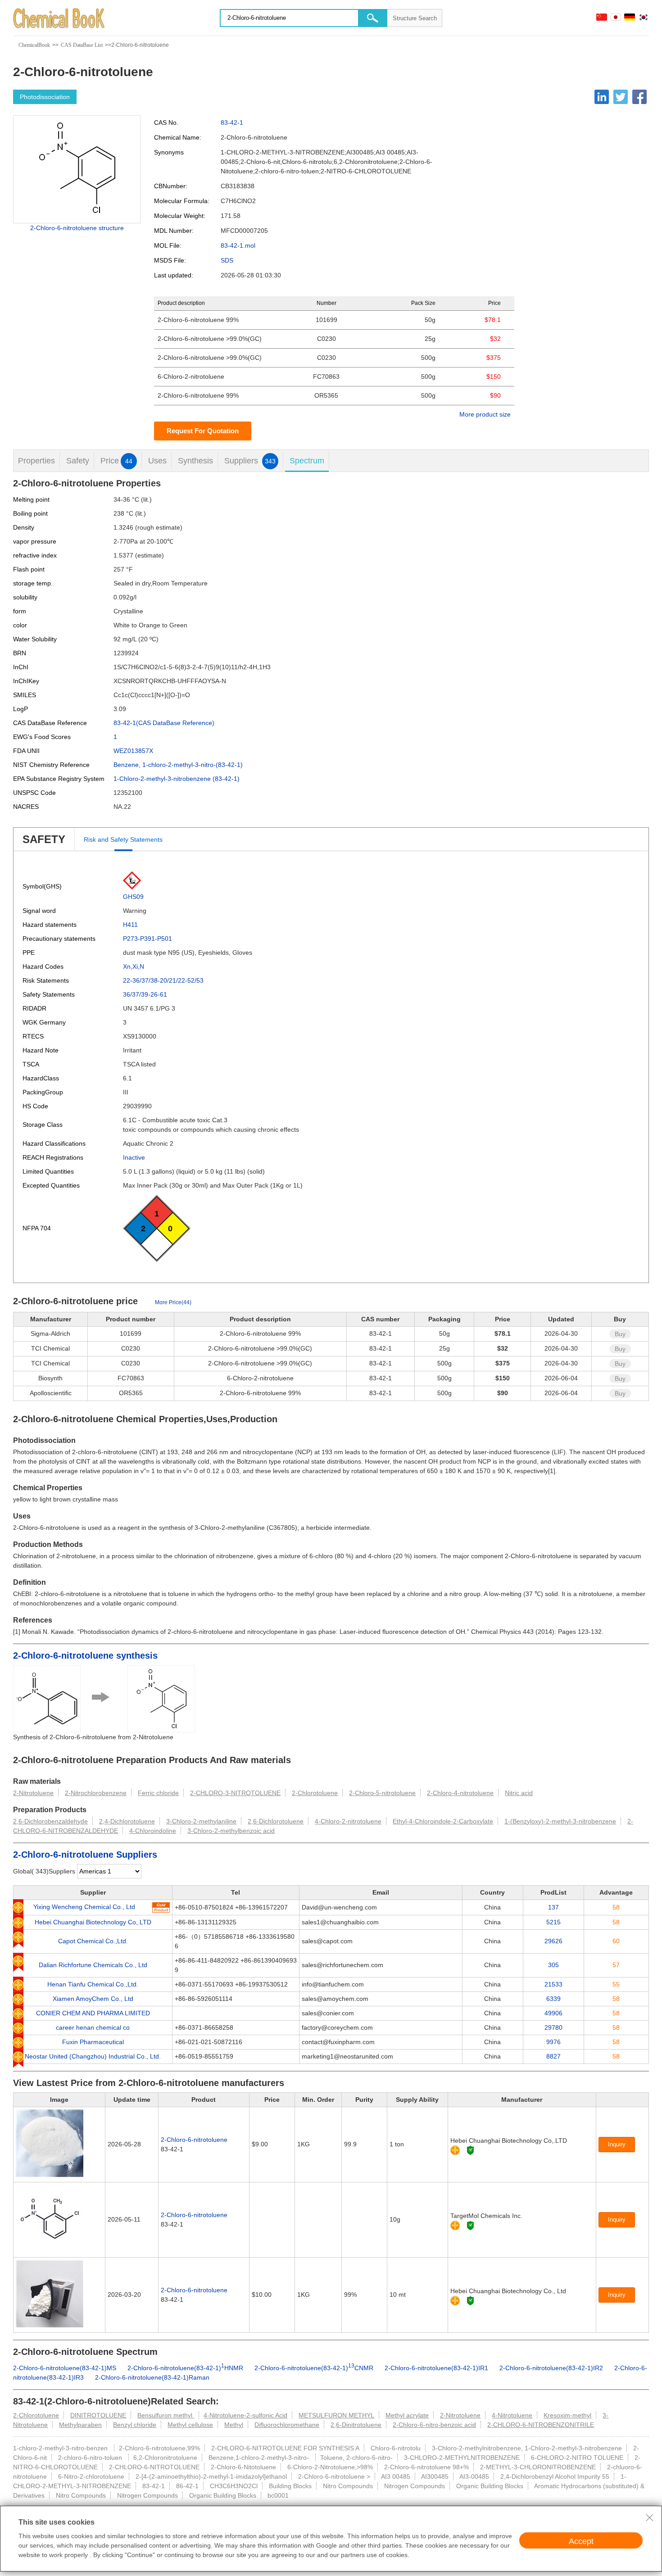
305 (553, 1965)
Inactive (134, 1157)
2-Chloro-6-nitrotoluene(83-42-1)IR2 (551, 2368)
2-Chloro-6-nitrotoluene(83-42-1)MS (65, 2368)
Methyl (234, 2425)
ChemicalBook (34, 45)
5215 (553, 1922)
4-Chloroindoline (153, 1831)
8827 (553, 2056)
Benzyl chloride (135, 2425)
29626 (553, 1941)
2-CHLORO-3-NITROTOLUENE (235, 1793)
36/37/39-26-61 (145, 994)
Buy (620, 1334)
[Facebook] (639, 97)
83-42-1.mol (238, 245)
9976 (553, 2042)
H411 (130, 925)
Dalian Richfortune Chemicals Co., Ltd (93, 1965)
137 (553, 1907)
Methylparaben (80, 2425)
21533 (553, 1984)
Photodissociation (45, 97)
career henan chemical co (93, 2027)
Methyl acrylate (407, 2415)
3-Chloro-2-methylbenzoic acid (231, 1831)
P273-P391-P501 (147, 939)
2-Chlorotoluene (315, 1793)
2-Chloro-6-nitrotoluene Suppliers (85, 1855)
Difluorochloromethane (287, 2425)
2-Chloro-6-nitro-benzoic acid (434, 2425)
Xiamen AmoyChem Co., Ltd (93, 1999)
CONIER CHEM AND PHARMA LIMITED (93, 2013)
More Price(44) (173, 1302)
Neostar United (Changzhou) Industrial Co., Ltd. (93, 2056)
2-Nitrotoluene (33, 1793)
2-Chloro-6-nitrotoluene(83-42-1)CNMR (314, 2368)
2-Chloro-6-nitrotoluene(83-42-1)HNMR (185, 2368)
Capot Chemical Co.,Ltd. (93, 1941)
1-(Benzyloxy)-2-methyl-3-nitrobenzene (560, 1821)
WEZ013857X (133, 751)
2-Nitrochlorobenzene (96, 1793)
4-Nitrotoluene (512, 2415)
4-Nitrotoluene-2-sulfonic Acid (245, 2415)
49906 (553, 2013)
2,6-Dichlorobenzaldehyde (50, 1821)
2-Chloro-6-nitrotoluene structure (77, 228)
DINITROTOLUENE (98, 2415)
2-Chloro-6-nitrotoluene (194, 2140)
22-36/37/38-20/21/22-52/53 (163, 980)
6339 (553, 1999)
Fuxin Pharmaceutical (93, 2042)
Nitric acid (519, 1793)
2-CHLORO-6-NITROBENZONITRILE (541, 2425)
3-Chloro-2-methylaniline (201, 1821)
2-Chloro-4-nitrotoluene (460, 1793)
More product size (485, 414)
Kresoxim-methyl (567, 2415)
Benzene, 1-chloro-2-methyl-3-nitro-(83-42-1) (178, 765)
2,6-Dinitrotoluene (356, 2425)
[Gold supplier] (455, 2150)
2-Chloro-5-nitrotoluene (382, 1793)
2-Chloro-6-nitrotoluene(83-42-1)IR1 (436, 2368)
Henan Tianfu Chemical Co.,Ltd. (93, 1984)
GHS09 (133, 897)
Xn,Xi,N (134, 966)
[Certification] (470, 2150)
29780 (553, 2027)
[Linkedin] (602, 97)
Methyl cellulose (190, 2425)
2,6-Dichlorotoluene (276, 1821)
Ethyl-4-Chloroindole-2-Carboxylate (443, 1821)
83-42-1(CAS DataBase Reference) (164, 723)
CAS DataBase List (82, 45)
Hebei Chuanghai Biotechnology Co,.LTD (93, 1922)
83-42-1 (232, 122)
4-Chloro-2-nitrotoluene (348, 1821)
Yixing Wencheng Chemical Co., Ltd (84, 1907)
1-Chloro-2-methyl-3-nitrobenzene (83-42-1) (177, 779)
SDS (227, 260)
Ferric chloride (158, 1793)
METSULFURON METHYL (336, 2415)
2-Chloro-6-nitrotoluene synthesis (85, 1655)
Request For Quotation (203, 431)
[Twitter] (621, 97)
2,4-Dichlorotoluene (127, 1821)
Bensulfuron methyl (166, 2415)
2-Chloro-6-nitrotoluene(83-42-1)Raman (152, 2377)
